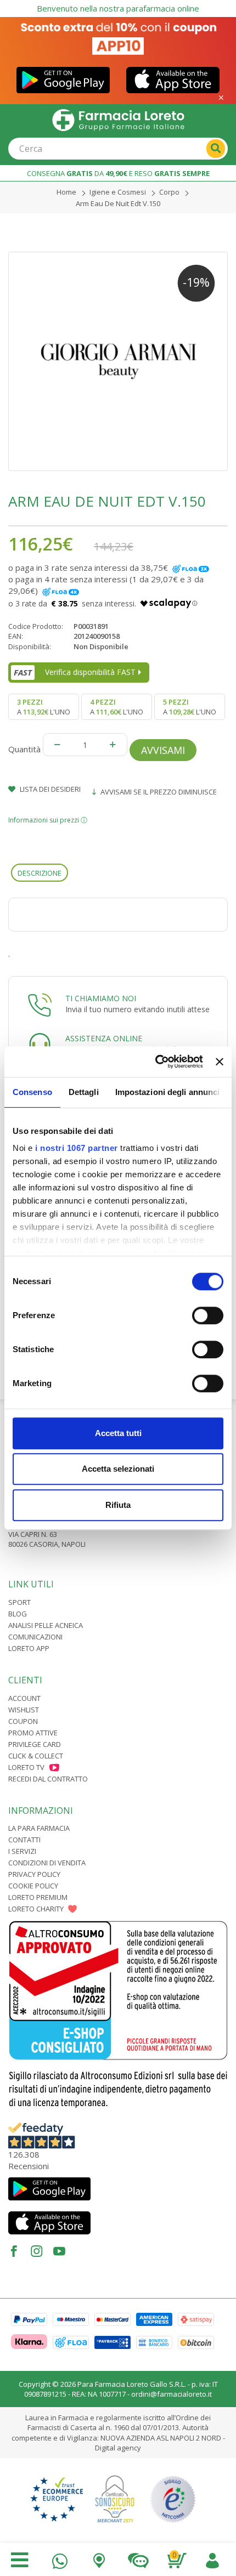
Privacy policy (34, 1874)
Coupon (23, 1721)
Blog (18, 1614)
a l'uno (44, 707)
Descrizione (40, 873)
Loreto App (29, 1648)
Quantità (24, 749)
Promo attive (33, 1733)
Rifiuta (118, 1505)
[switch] (208, 1315)
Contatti (24, 1840)
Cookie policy (33, 1886)
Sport (19, 1602)
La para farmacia (39, 1828)
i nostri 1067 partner (77, 1148)
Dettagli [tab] (84, 1092)
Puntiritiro (99, 2558)
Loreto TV (26, 1767)
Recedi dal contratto (48, 1779)
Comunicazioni (35, 1637)
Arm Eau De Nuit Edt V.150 (118, 203)
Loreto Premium (38, 1897)
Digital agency (118, 2448)
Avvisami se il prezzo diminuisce (158, 792)
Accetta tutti (118, 1433)
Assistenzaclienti (138, 2558)
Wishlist (24, 1710)
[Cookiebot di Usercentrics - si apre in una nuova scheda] (155, 1062)
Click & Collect (36, 1756)
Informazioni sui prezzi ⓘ (48, 820)
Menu (20, 2560)
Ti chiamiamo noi (101, 998)
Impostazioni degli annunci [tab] (168, 1092)
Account (24, 1698)
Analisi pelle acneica (46, 1625)
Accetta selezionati (118, 1469)
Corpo (169, 192)
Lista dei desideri (49, 789)
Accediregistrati (212, 2558)
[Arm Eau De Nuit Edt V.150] (118, 361)
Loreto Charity (36, 1909)
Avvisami (163, 750)
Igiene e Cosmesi (118, 192)
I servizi (22, 1851)
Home (66, 192)
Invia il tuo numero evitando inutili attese (137, 1009)
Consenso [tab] (32, 1092)
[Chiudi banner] (220, 1062)
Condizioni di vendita (47, 1863)
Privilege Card (35, 1744)
